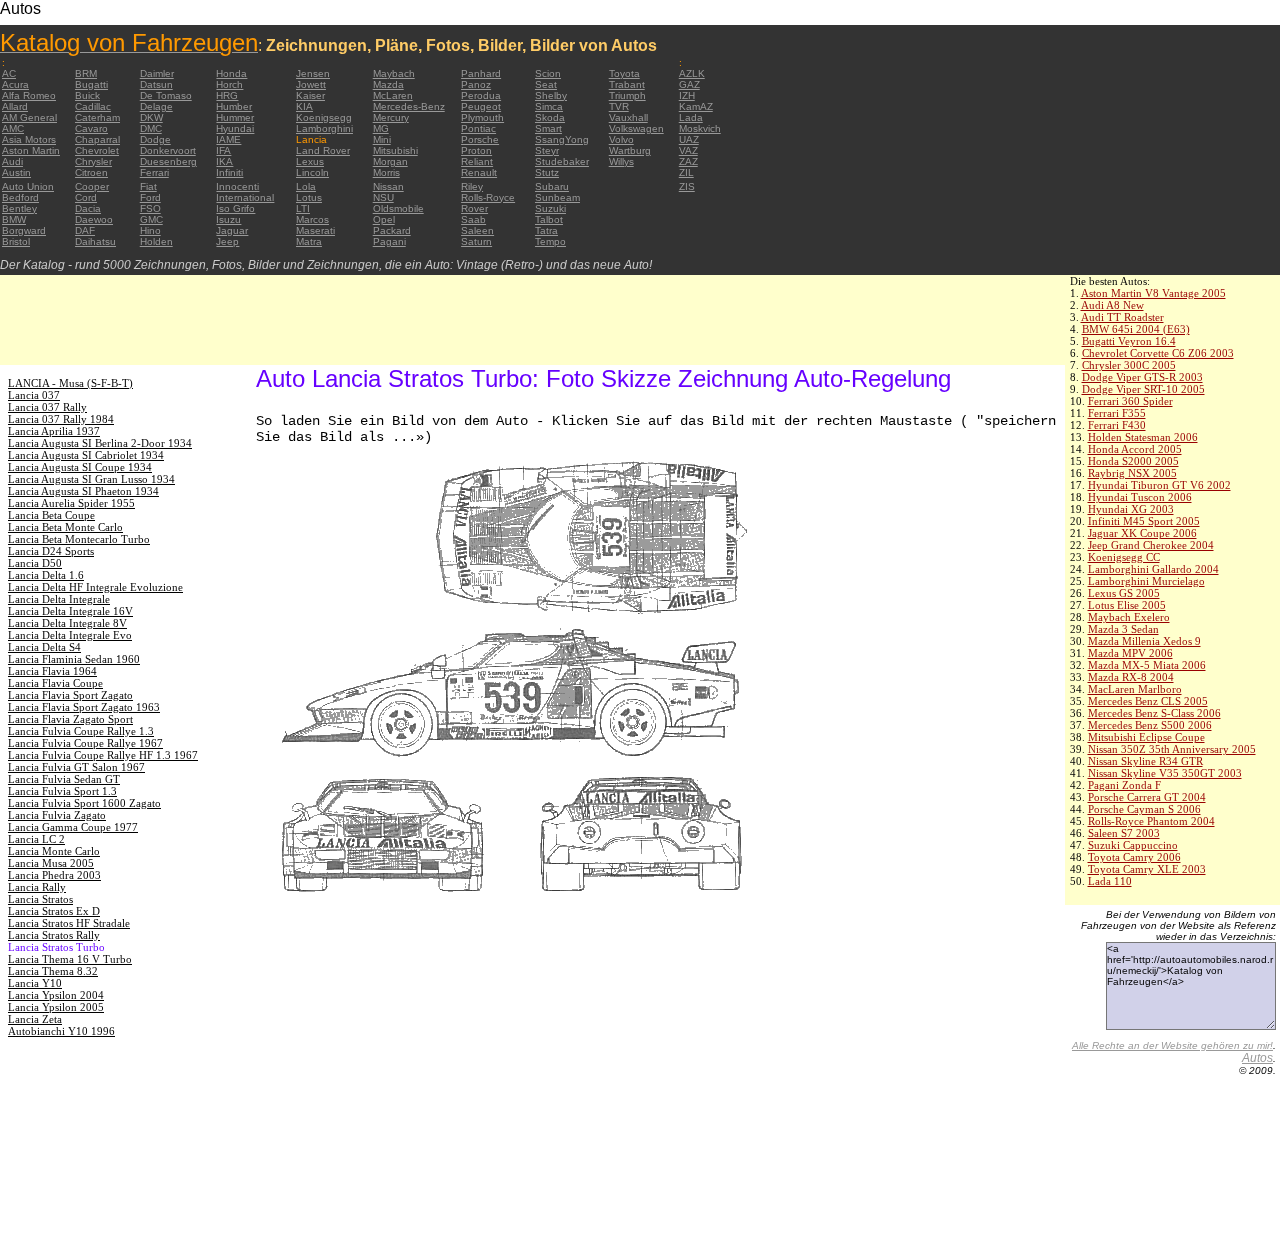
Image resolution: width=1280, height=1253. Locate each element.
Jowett (311, 84)
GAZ (689, 84)
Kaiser (310, 95)
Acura (15, 84)
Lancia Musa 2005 (51, 863)
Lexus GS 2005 (1124, 593)
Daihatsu (95, 241)
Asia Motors (29, 139)
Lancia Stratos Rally (54, 935)
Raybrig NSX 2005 (1132, 473)
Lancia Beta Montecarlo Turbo (79, 539)
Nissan (388, 186)
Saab (473, 219)
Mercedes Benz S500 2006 (1150, 725)
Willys (621, 161)
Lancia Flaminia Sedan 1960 (74, 659)
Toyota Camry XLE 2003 (1147, 869)
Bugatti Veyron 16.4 (1129, 341)
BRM (86, 73)
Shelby (551, 95)
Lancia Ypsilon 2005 (56, 1007)
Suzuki (550, 208)
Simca (549, 106)
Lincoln (312, 172)
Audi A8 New (1112, 305)
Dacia (88, 208)
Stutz (547, 172)
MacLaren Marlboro (1135, 689)
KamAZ (696, 106)
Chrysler (93, 161)
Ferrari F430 (1117, 425)
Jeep (227, 241)
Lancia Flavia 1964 (52, 671)
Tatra (546, 230)
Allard (15, 106)
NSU (383, 197)
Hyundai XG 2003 (1131, 509)
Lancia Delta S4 (44, 647)
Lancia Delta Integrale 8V (67, 623)
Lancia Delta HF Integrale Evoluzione (95, 587)
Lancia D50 (35, 563)
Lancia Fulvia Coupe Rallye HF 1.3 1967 (103, 755)
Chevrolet (97, 150)
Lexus (310, 161)
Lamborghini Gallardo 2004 (1153, 569)
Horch (229, 84)
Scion (548, 73)
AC (9, 73)
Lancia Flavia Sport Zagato (70, 695)
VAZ (688, 150)
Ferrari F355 (1117, 413)
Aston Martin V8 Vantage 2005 (1153, 293)
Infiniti (229, 172)
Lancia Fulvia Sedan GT (64, 779)
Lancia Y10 (35, 983)
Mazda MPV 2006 (1130, 653)
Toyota (624, 73)
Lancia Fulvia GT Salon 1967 (76, 767)
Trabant (627, 84)
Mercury (391, 117)
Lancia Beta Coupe (51, 515)
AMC (13, 128)
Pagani (389, 241)
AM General (29, 117)
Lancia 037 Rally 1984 (61, 419)
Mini (382, 139)
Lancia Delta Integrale (59, 599)
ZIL (686, 172)
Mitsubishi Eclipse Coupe (1146, 737)
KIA (304, 106)
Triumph (627, 95)
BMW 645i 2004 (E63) (1136, 329)
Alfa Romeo (29, 95)
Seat (546, 84)
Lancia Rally (37, 887)
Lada (691, 117)
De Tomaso (166, 95)
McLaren (393, 95)
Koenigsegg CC (1124, 557)
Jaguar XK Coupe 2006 (1142, 533)
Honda (231, 73)
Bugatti (91, 84)
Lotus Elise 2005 (1127, 605)
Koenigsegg (324, 117)
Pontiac (478, 128)
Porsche (480, 139)
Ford (150, 197)
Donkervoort (168, 150)
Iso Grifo (235, 208)
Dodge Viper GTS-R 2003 (1142, 377)
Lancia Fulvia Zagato (57, 815)
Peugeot (481, 106)
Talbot (549, 219)
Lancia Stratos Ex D (54, 911)
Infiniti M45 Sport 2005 (1144, 521)
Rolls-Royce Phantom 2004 (1151, 821)
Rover (474, 208)
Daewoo (94, 219)
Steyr (547, 150)
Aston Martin (31, 150)
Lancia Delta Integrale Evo (70, 635)
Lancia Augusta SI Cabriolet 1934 (86, 455)
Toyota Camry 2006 (1134, 857)
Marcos (312, 219)
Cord (86, 197)
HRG (227, 95)
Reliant (477, 161)
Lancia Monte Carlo (54, 851)
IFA (223, 150)
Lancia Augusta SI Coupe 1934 (80, 467)
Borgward (24, 230)
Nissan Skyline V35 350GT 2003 (1165, 773)
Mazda (388, 84)
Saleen (477, 230)
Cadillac (93, 106)
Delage (156, 106)
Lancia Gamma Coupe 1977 (73, 827)
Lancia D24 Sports (51, 551)
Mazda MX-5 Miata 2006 (1147, 665)
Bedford (20, 197)
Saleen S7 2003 (1124, 833)
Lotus (309, 197)
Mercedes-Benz (409, 106)
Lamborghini (324, 128)
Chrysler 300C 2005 (1129, 365)
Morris (386, 172)
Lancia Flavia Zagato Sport (70, 719)
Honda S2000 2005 (1133, 461)
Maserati (315, 230)
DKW (151, 117)
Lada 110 (1110, 881)
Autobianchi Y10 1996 (61, 1031)
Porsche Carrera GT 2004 (1147, 797)
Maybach (394, 73)
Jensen (313, 73)
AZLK (692, 73)
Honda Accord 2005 (1135, 449)
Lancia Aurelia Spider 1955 (71, 503)
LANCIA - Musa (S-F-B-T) (70, 383)
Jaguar (232, 230)
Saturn (476, 241)
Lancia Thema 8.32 (53, 971)
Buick (87, 95)
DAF (85, 230)
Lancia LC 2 (36, 839)
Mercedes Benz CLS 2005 (1148, 701)
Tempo (550, 241)
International (245, 197)
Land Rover (323, 150)
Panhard (481, 73)
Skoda (550, 117)
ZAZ (688, 161)
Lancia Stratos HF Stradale (69, 923)
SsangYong (562, 139)
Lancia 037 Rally (47, 407)
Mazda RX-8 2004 (1131, 677)
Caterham (97, 117)
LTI (303, 208)
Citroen (91, 172)
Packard (392, 230)
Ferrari (154, 172)
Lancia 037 (34, 395)
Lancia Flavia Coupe (55, 683)
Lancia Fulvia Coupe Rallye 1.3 (81, 731)
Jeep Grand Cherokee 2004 (1151, 545)
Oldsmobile (398, 208)
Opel (384, 219)
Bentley (19, 208)
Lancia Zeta (35, 1019)
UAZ (689, 139)
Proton (476, 150)
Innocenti (237, 186)
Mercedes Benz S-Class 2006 (1154, 713)
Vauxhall (628, 117)
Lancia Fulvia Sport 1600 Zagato (84, 803)
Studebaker (562, 161)
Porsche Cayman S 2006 (1144, 809)
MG (381, 128)
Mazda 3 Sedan (1123, 629)
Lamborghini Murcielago (1146, 581)
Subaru (552, 186)
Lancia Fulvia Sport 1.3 (62, 791)
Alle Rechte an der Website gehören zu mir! (1172, 1045)
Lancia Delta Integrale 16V (70, 611)
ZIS (687, 186)
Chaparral (97, 139)
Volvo (621, 139)
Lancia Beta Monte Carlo (65, 527)
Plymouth (482, 117)
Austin (16, 172)
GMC (151, 219)
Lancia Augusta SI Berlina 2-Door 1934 (100, 443)
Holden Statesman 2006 (1143, 437)
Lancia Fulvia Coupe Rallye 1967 (85, 743)
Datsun (156, 84)
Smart (548, 128)
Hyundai (235, 128)
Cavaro (91, 128)
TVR (619, 106)
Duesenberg (168, 161)
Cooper (92, 186)
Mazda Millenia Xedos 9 (1144, 641)
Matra (309, 241)
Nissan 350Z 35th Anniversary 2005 (1172, 749)
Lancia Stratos (40, 899)
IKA (224, 161)
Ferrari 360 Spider (1130, 401)
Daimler (157, 73)
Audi (12, 161)
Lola (306, 186)
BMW (14, 219)
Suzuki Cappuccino (1133, 845)
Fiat (148, 186)
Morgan (390, 161)
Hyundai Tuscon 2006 (1140, 497)
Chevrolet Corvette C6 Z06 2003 (1158, 353)
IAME (228, 139)
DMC (151, 128)
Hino (150, 230)
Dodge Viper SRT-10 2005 (1143, 389)
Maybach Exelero (1129, 617)
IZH (687, 95)
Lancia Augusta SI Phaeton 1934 (83, 491)
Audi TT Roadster (1122, 317)
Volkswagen (636, 128)
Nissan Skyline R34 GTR (1145, 761)
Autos (1257, 1058)
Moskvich (700, 128)
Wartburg (630, 150)
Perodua (481, 95)
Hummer (235, 117)
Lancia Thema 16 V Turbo (70, 959)
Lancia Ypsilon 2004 (56, 995)
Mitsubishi (395, 150)
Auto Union (28, 186)
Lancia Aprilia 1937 (54, 431)
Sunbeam (557, 197)
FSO (150, 208)
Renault (479, 172)
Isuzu (228, 219)
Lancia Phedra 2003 (54, 875)
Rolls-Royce (488, 197)
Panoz (476, 84)
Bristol (16, 241)
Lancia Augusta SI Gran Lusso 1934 (91, 479)
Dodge (155, 139)
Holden (156, 241)
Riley (472, 186)
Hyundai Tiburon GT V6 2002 (1159, 485)
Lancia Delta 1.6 (46, 575)
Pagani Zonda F (1124, 785)
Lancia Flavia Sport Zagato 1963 (84, 707)
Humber (234, 106)
